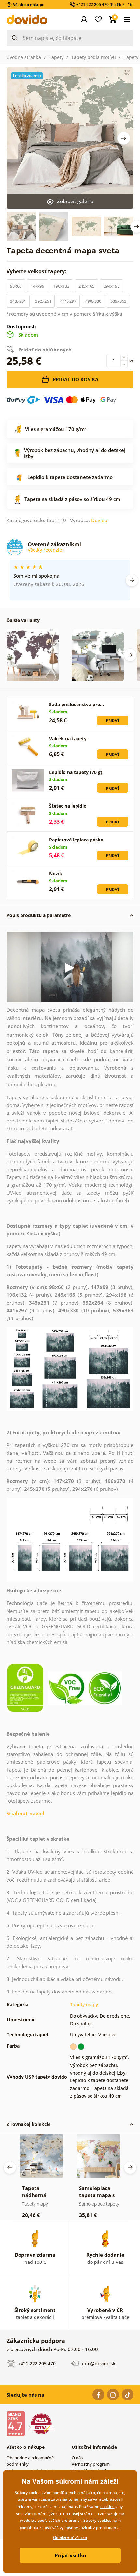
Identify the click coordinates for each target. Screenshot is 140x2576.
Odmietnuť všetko (70, 2538)
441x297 (68, 301)
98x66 (16, 286)
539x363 (118, 301)
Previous (10, 2167)
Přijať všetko (70, 2555)
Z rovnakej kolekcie (28, 2124)
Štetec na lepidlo (68, 806)
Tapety (56, 57)
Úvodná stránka (24, 57)
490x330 (93, 301)
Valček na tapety (68, 738)
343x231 (18, 301)
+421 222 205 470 (36, 2364)
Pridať (113, 721)
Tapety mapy (84, 2004)
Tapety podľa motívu (94, 57)
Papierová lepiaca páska (76, 840)
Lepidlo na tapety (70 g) (76, 772)
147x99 (37, 286)
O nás (77, 2458)
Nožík (56, 873)
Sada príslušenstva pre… (77, 704)
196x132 (61, 286)
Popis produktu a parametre (39, 915)
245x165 (86, 286)
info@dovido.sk (98, 2364)
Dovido (99, 520)
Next (124, 138)
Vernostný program (91, 2464)
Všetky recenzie (45, 550)
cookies (107, 2506)
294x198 (112, 286)
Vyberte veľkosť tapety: (37, 271)
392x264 (43, 301)
